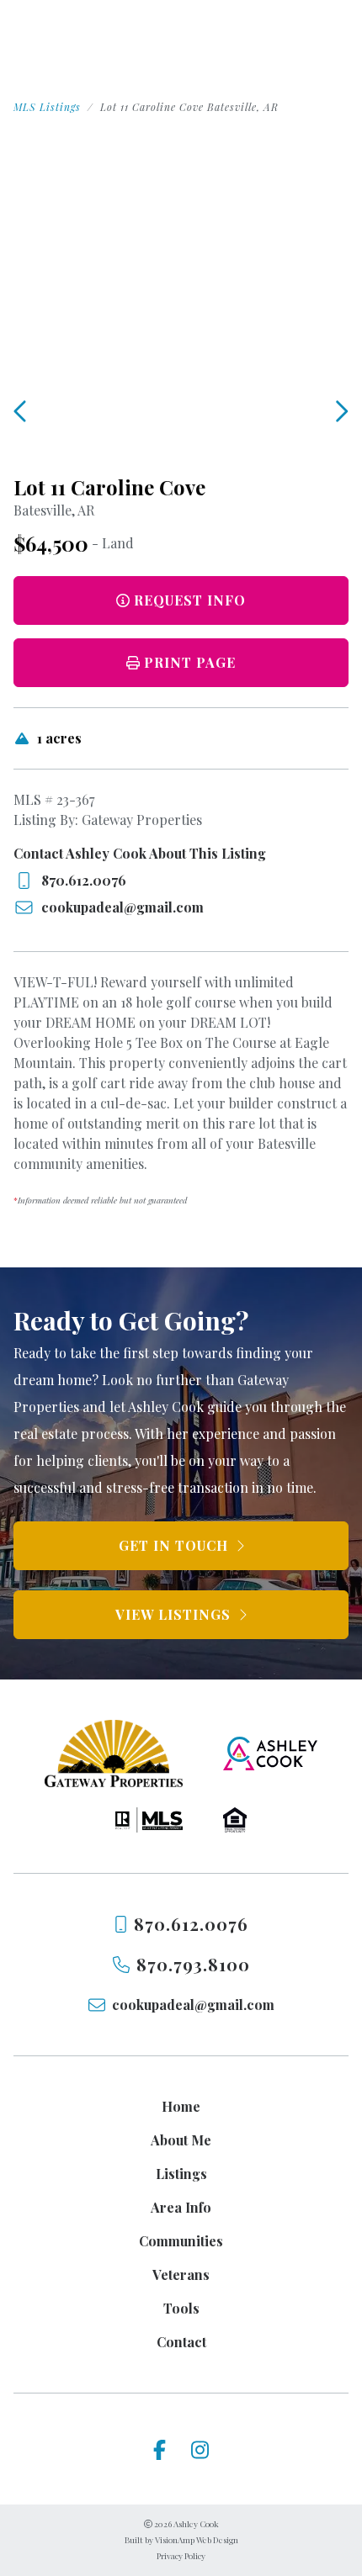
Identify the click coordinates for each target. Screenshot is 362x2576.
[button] (181, 663)
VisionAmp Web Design (197, 2540)
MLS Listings (47, 107)
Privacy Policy (181, 2556)
